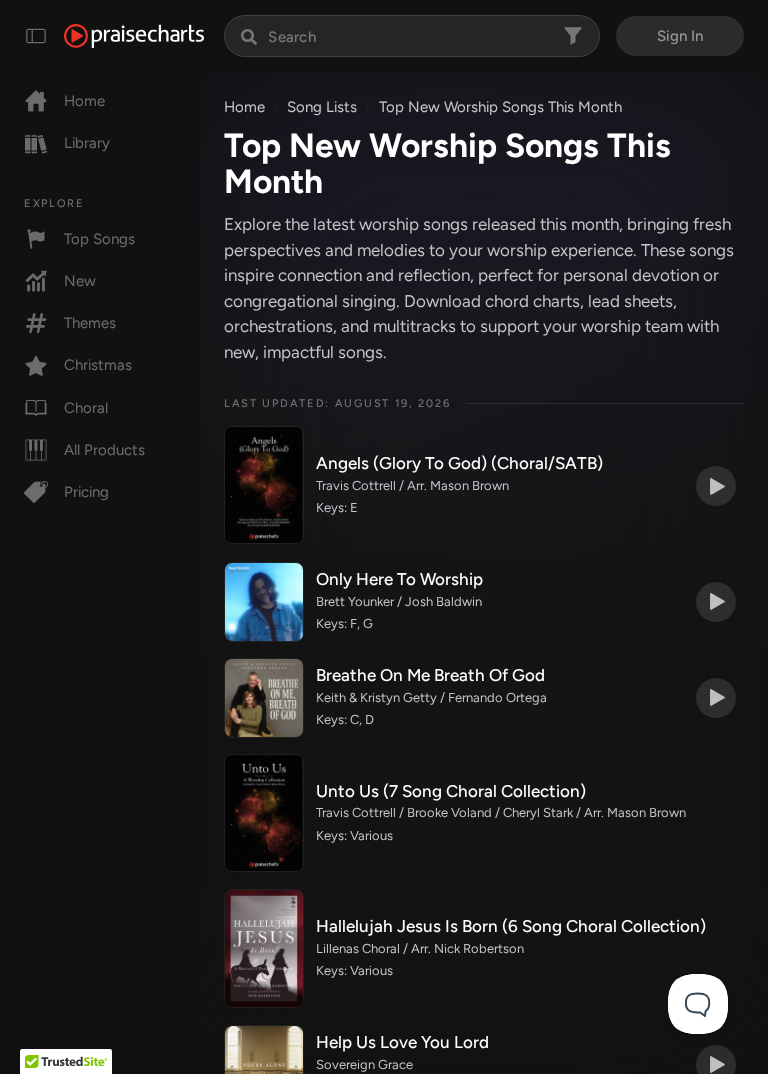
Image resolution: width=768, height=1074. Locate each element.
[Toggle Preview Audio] (716, 486)
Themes (90, 323)
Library (87, 143)
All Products (104, 450)
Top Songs (99, 239)
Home (84, 101)
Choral (86, 408)
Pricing (86, 492)
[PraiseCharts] (134, 36)
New (80, 281)
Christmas (98, 365)
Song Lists (322, 107)
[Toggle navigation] (36, 36)
